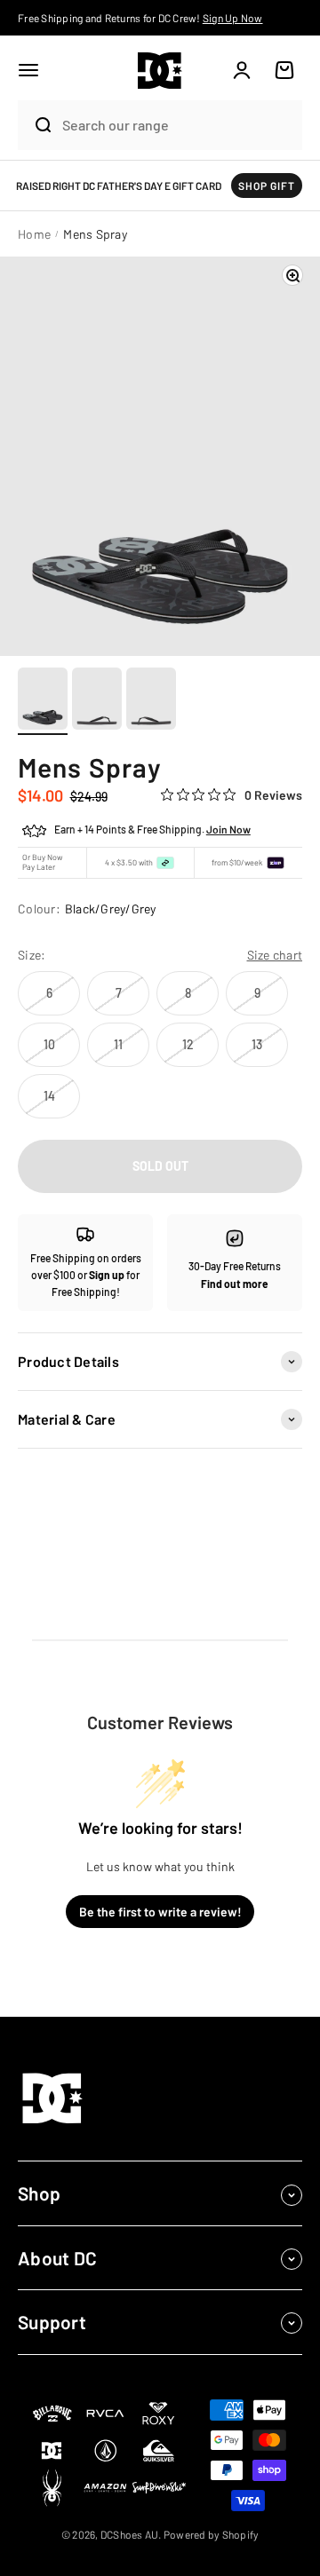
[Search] (36, 125)
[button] (28, 70)
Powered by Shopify (212, 2534)
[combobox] (178, 125)
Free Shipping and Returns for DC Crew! (140, 18)
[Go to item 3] (151, 701)
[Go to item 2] (97, 701)
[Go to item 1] (43, 701)
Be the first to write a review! (160, 1912)
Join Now (228, 829)
